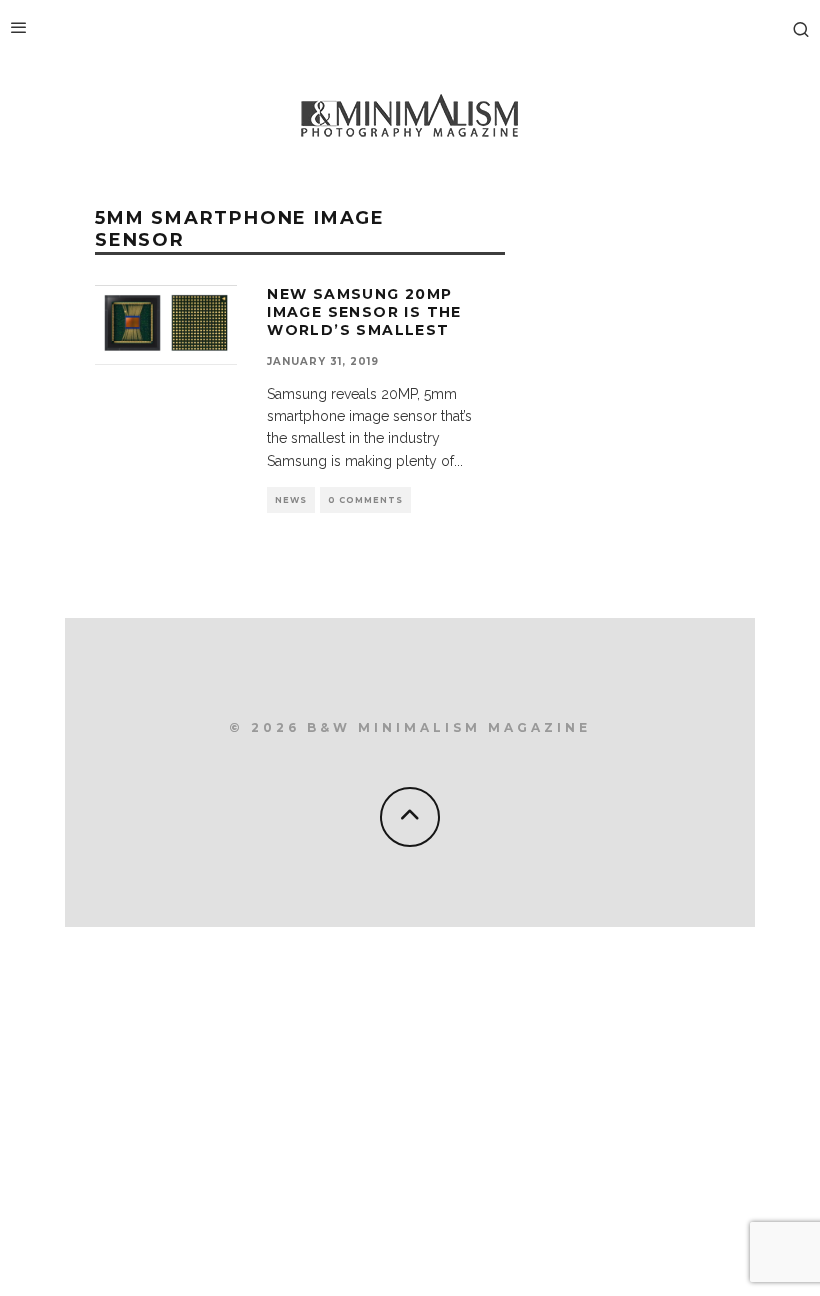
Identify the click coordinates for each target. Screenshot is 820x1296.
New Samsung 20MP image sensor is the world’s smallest (364, 312)
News (291, 500)
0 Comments (365, 500)
